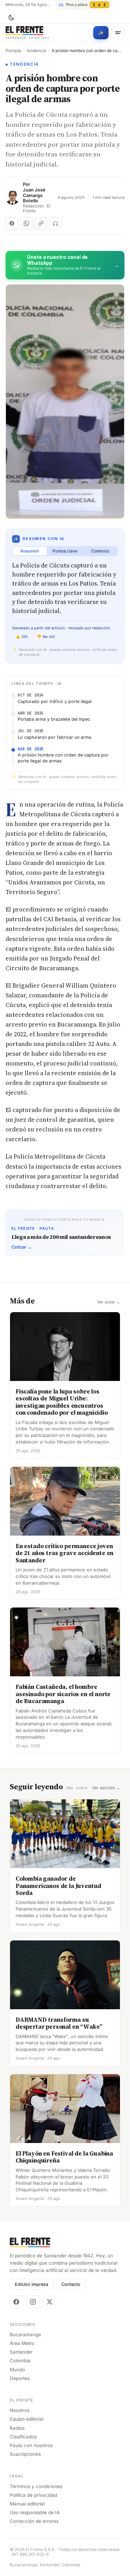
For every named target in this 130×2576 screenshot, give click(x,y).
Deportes (20, 2378)
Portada (13, 51)
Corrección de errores (34, 2521)
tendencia (36, 51)
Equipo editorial (27, 2419)
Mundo (17, 2370)
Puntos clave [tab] (65, 551)
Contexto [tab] (100, 551)
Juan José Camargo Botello (34, 195)
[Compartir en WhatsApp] (26, 223)
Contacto (71, 2284)
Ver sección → (106, 1788)
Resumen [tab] (30, 551)
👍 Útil (22, 637)
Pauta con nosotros (31, 2445)
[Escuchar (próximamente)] (55, 223)
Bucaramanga (25, 2334)
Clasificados (23, 2437)
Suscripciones (25, 2454)
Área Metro (22, 2343)
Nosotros (20, 2410)
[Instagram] (33, 2302)
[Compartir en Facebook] (12, 223)
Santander (21, 2352)
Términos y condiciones (36, 2486)
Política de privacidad (33, 2495)
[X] (50, 2302)
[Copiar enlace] (41, 223)
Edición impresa (32, 2284)
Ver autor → (109, 1302)
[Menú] (118, 33)
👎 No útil (46, 637)
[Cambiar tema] (11, 18)
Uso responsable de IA (35, 2512)
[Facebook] (16, 2302)
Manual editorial (27, 2504)
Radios (17, 2428)
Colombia (20, 2361)
